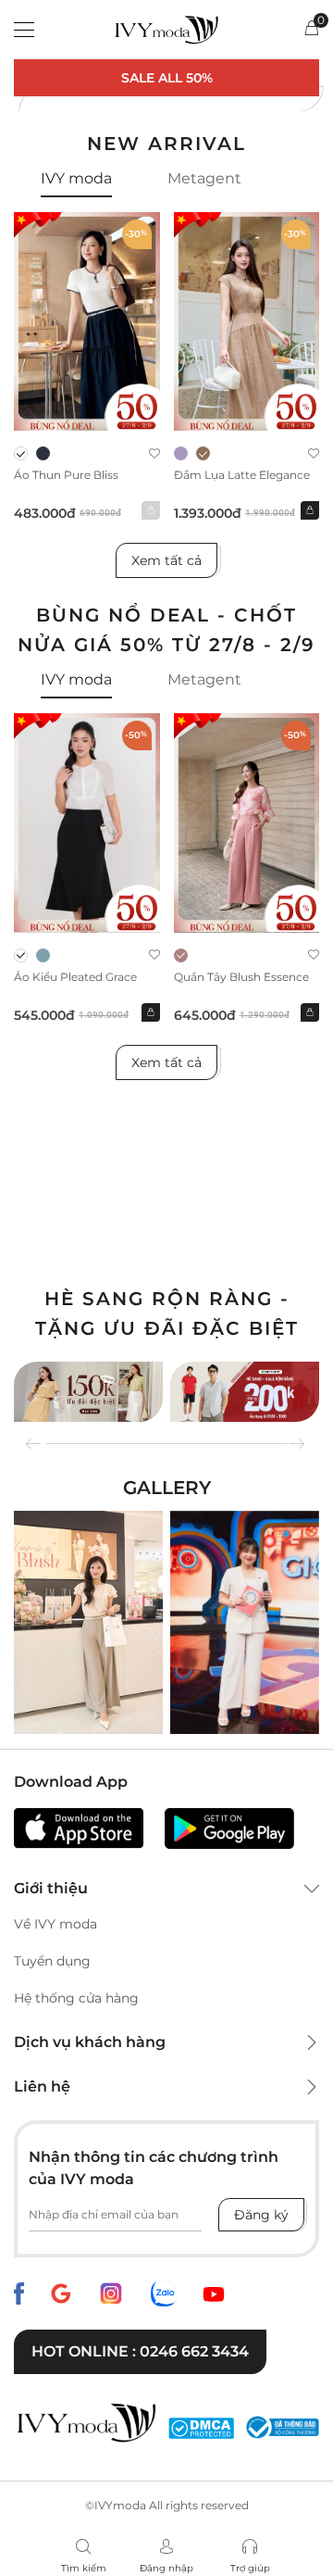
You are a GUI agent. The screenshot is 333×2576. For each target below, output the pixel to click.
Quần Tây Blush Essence (241, 977)
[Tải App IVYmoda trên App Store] (79, 1828)
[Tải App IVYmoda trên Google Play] (229, 1828)
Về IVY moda (55, 1924)
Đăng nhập (166, 2568)
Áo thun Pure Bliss (66, 475)
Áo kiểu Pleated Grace (75, 977)
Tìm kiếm (84, 2568)
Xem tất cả (166, 560)
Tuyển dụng (52, 1961)
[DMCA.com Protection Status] (201, 2428)
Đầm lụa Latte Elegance (242, 475)
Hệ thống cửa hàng (76, 1998)
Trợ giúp (250, 2568)
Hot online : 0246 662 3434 (140, 2351)
